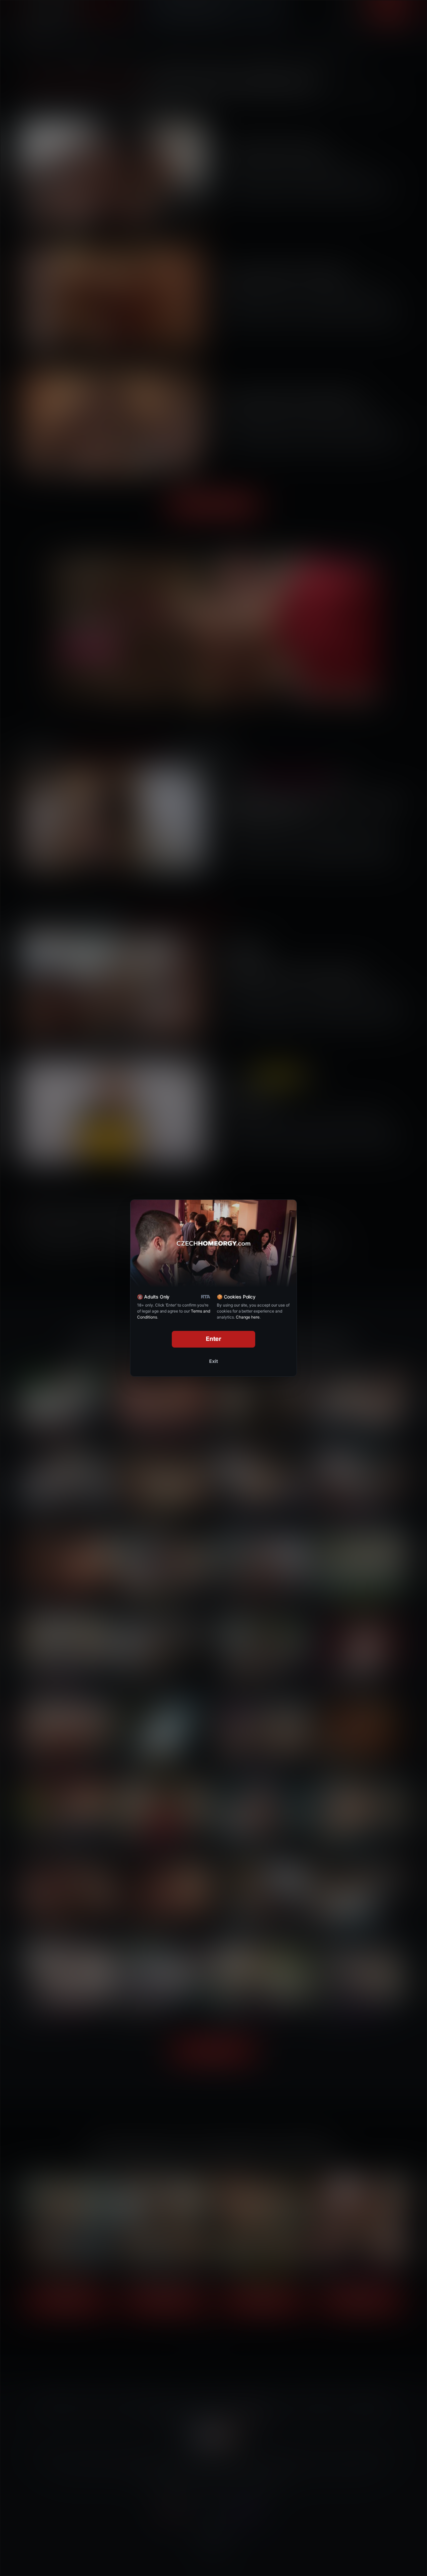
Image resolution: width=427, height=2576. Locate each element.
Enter (214, 1339)
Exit (213, 1361)
